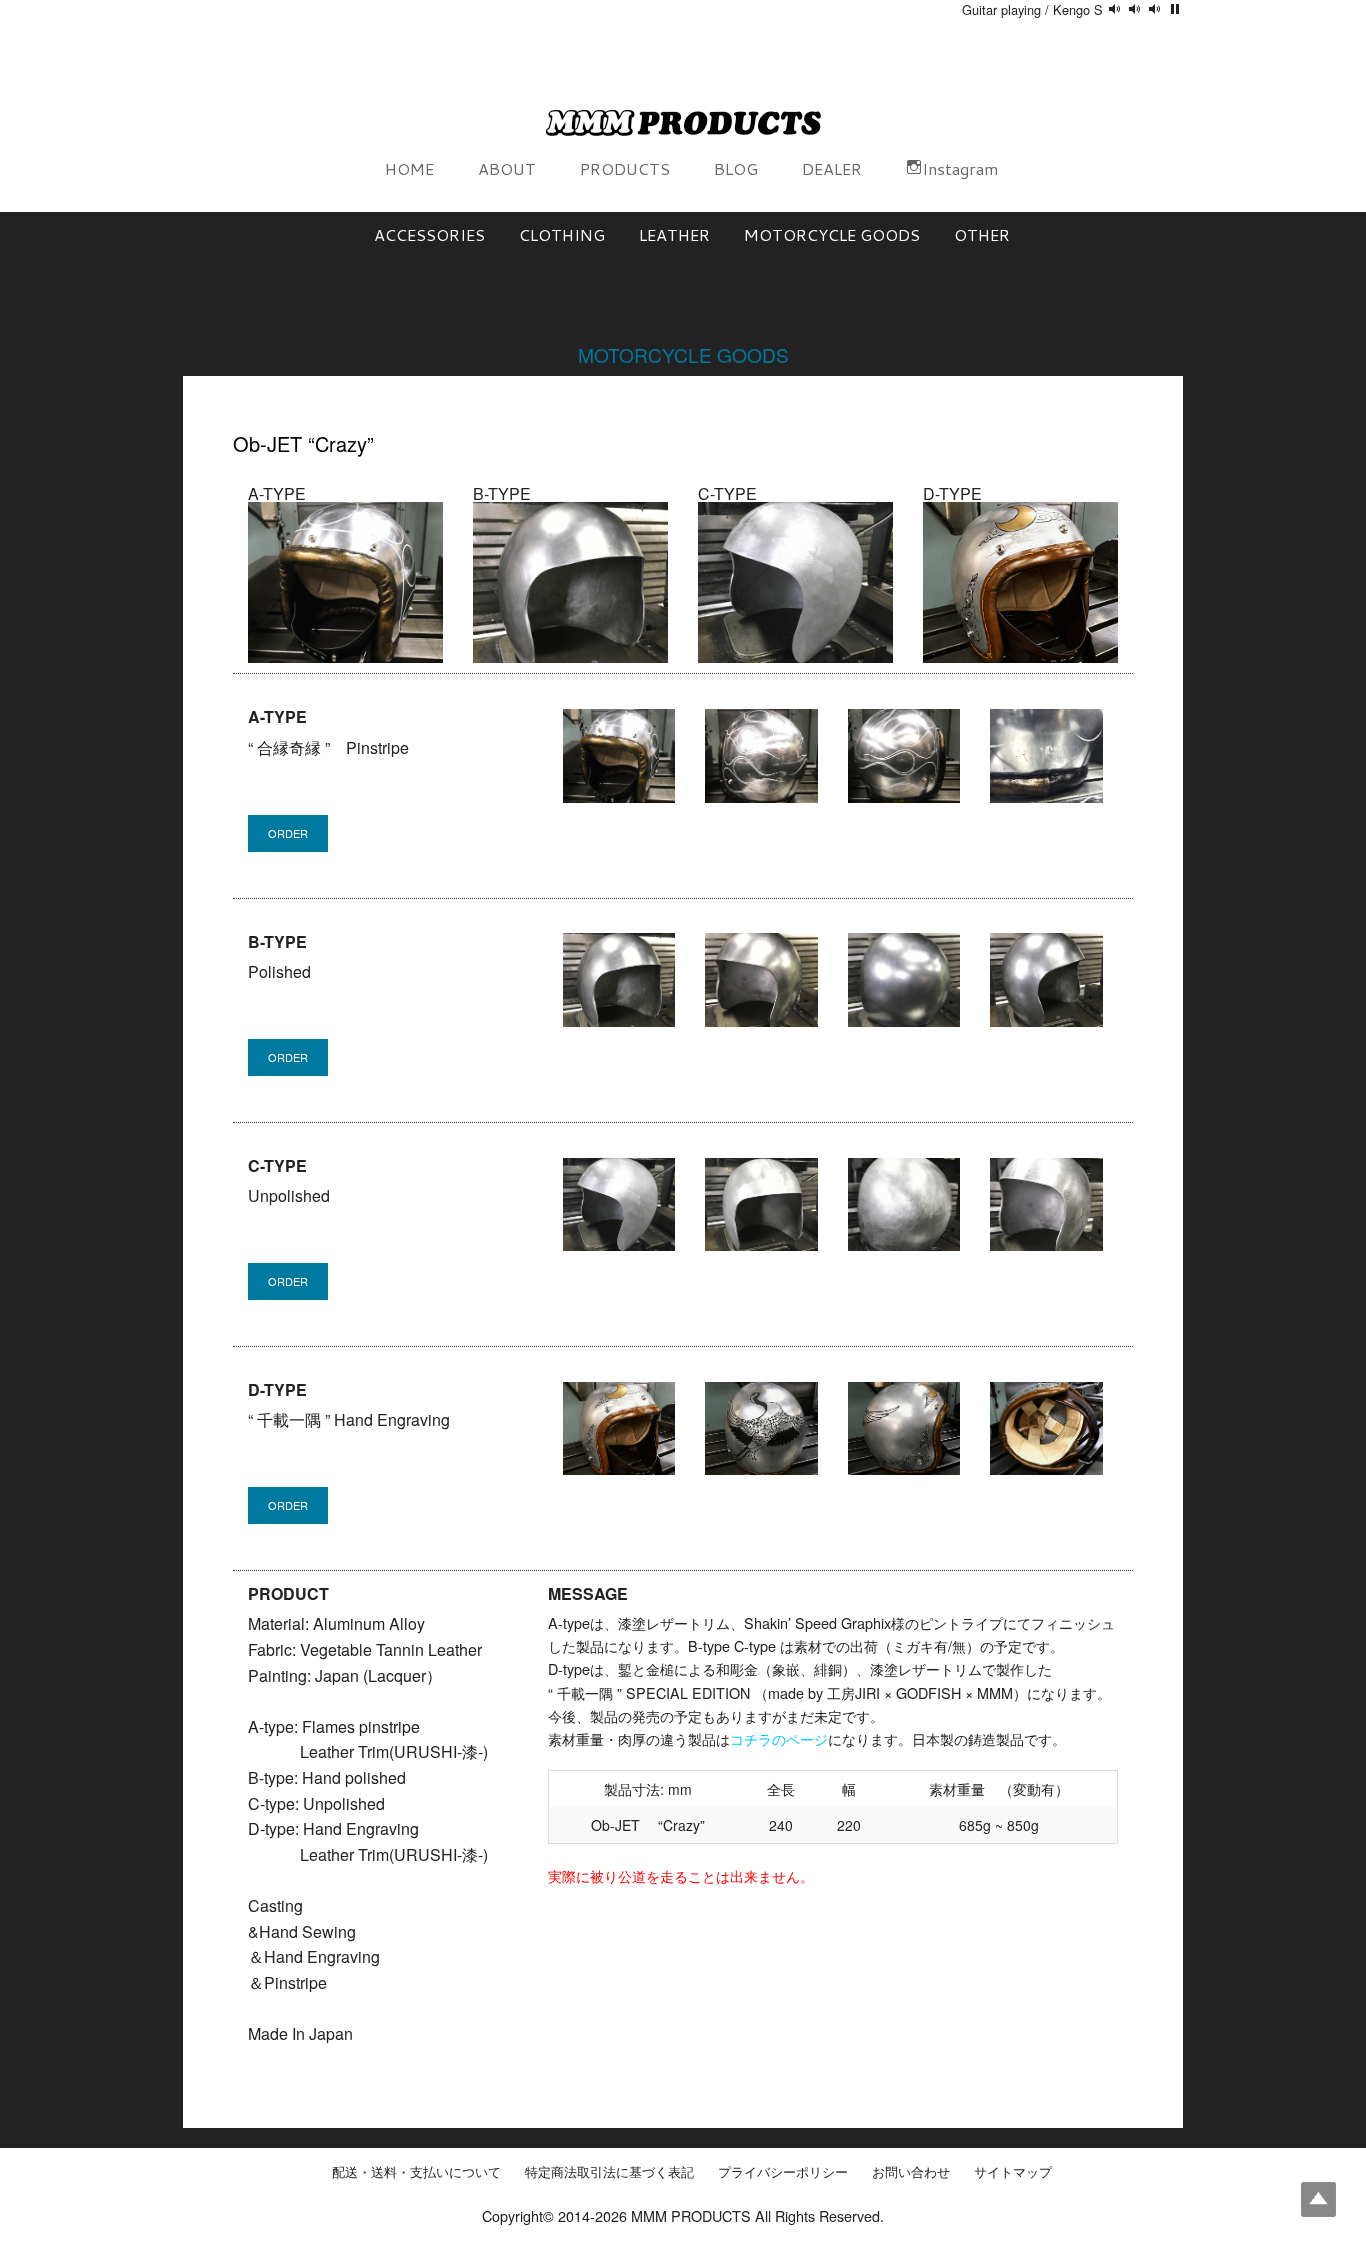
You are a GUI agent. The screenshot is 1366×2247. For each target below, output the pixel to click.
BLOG (736, 168)
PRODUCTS (625, 168)
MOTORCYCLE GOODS (832, 234)
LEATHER (674, 234)
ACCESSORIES (429, 234)
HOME (409, 168)
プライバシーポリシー (783, 2172)
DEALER (832, 168)
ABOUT (507, 168)
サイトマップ (1013, 2172)
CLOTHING (562, 234)
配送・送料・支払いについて (416, 2172)
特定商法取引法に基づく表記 (609, 2172)
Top (1318, 2199)
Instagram (960, 168)
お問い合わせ (911, 2172)
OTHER (982, 234)
